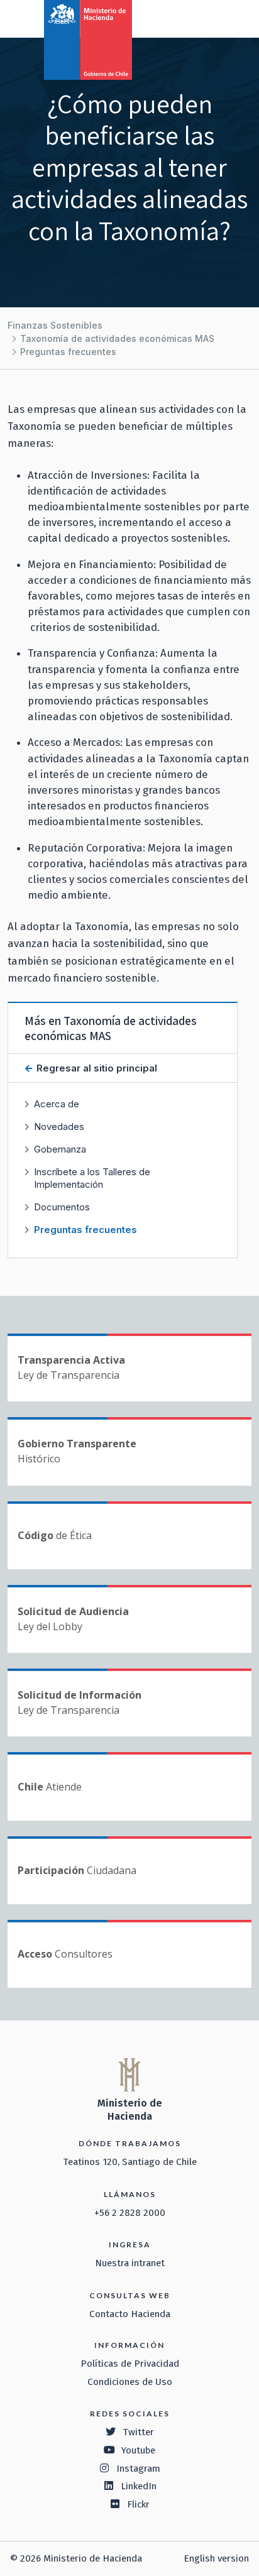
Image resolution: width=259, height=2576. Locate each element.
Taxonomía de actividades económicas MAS (117, 338)
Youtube (138, 2450)
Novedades (59, 1126)
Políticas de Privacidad (130, 2364)
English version (216, 2558)
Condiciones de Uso (130, 2382)
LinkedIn (139, 2486)
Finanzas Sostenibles (55, 325)
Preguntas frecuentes (68, 352)
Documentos (62, 1207)
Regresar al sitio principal (96, 1068)
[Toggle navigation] (197, 18)
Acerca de (57, 1104)
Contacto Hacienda (130, 2314)
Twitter (138, 2432)
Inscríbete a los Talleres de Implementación (92, 1178)
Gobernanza (60, 1149)
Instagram (138, 2469)
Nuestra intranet (130, 2263)
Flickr (138, 2504)
